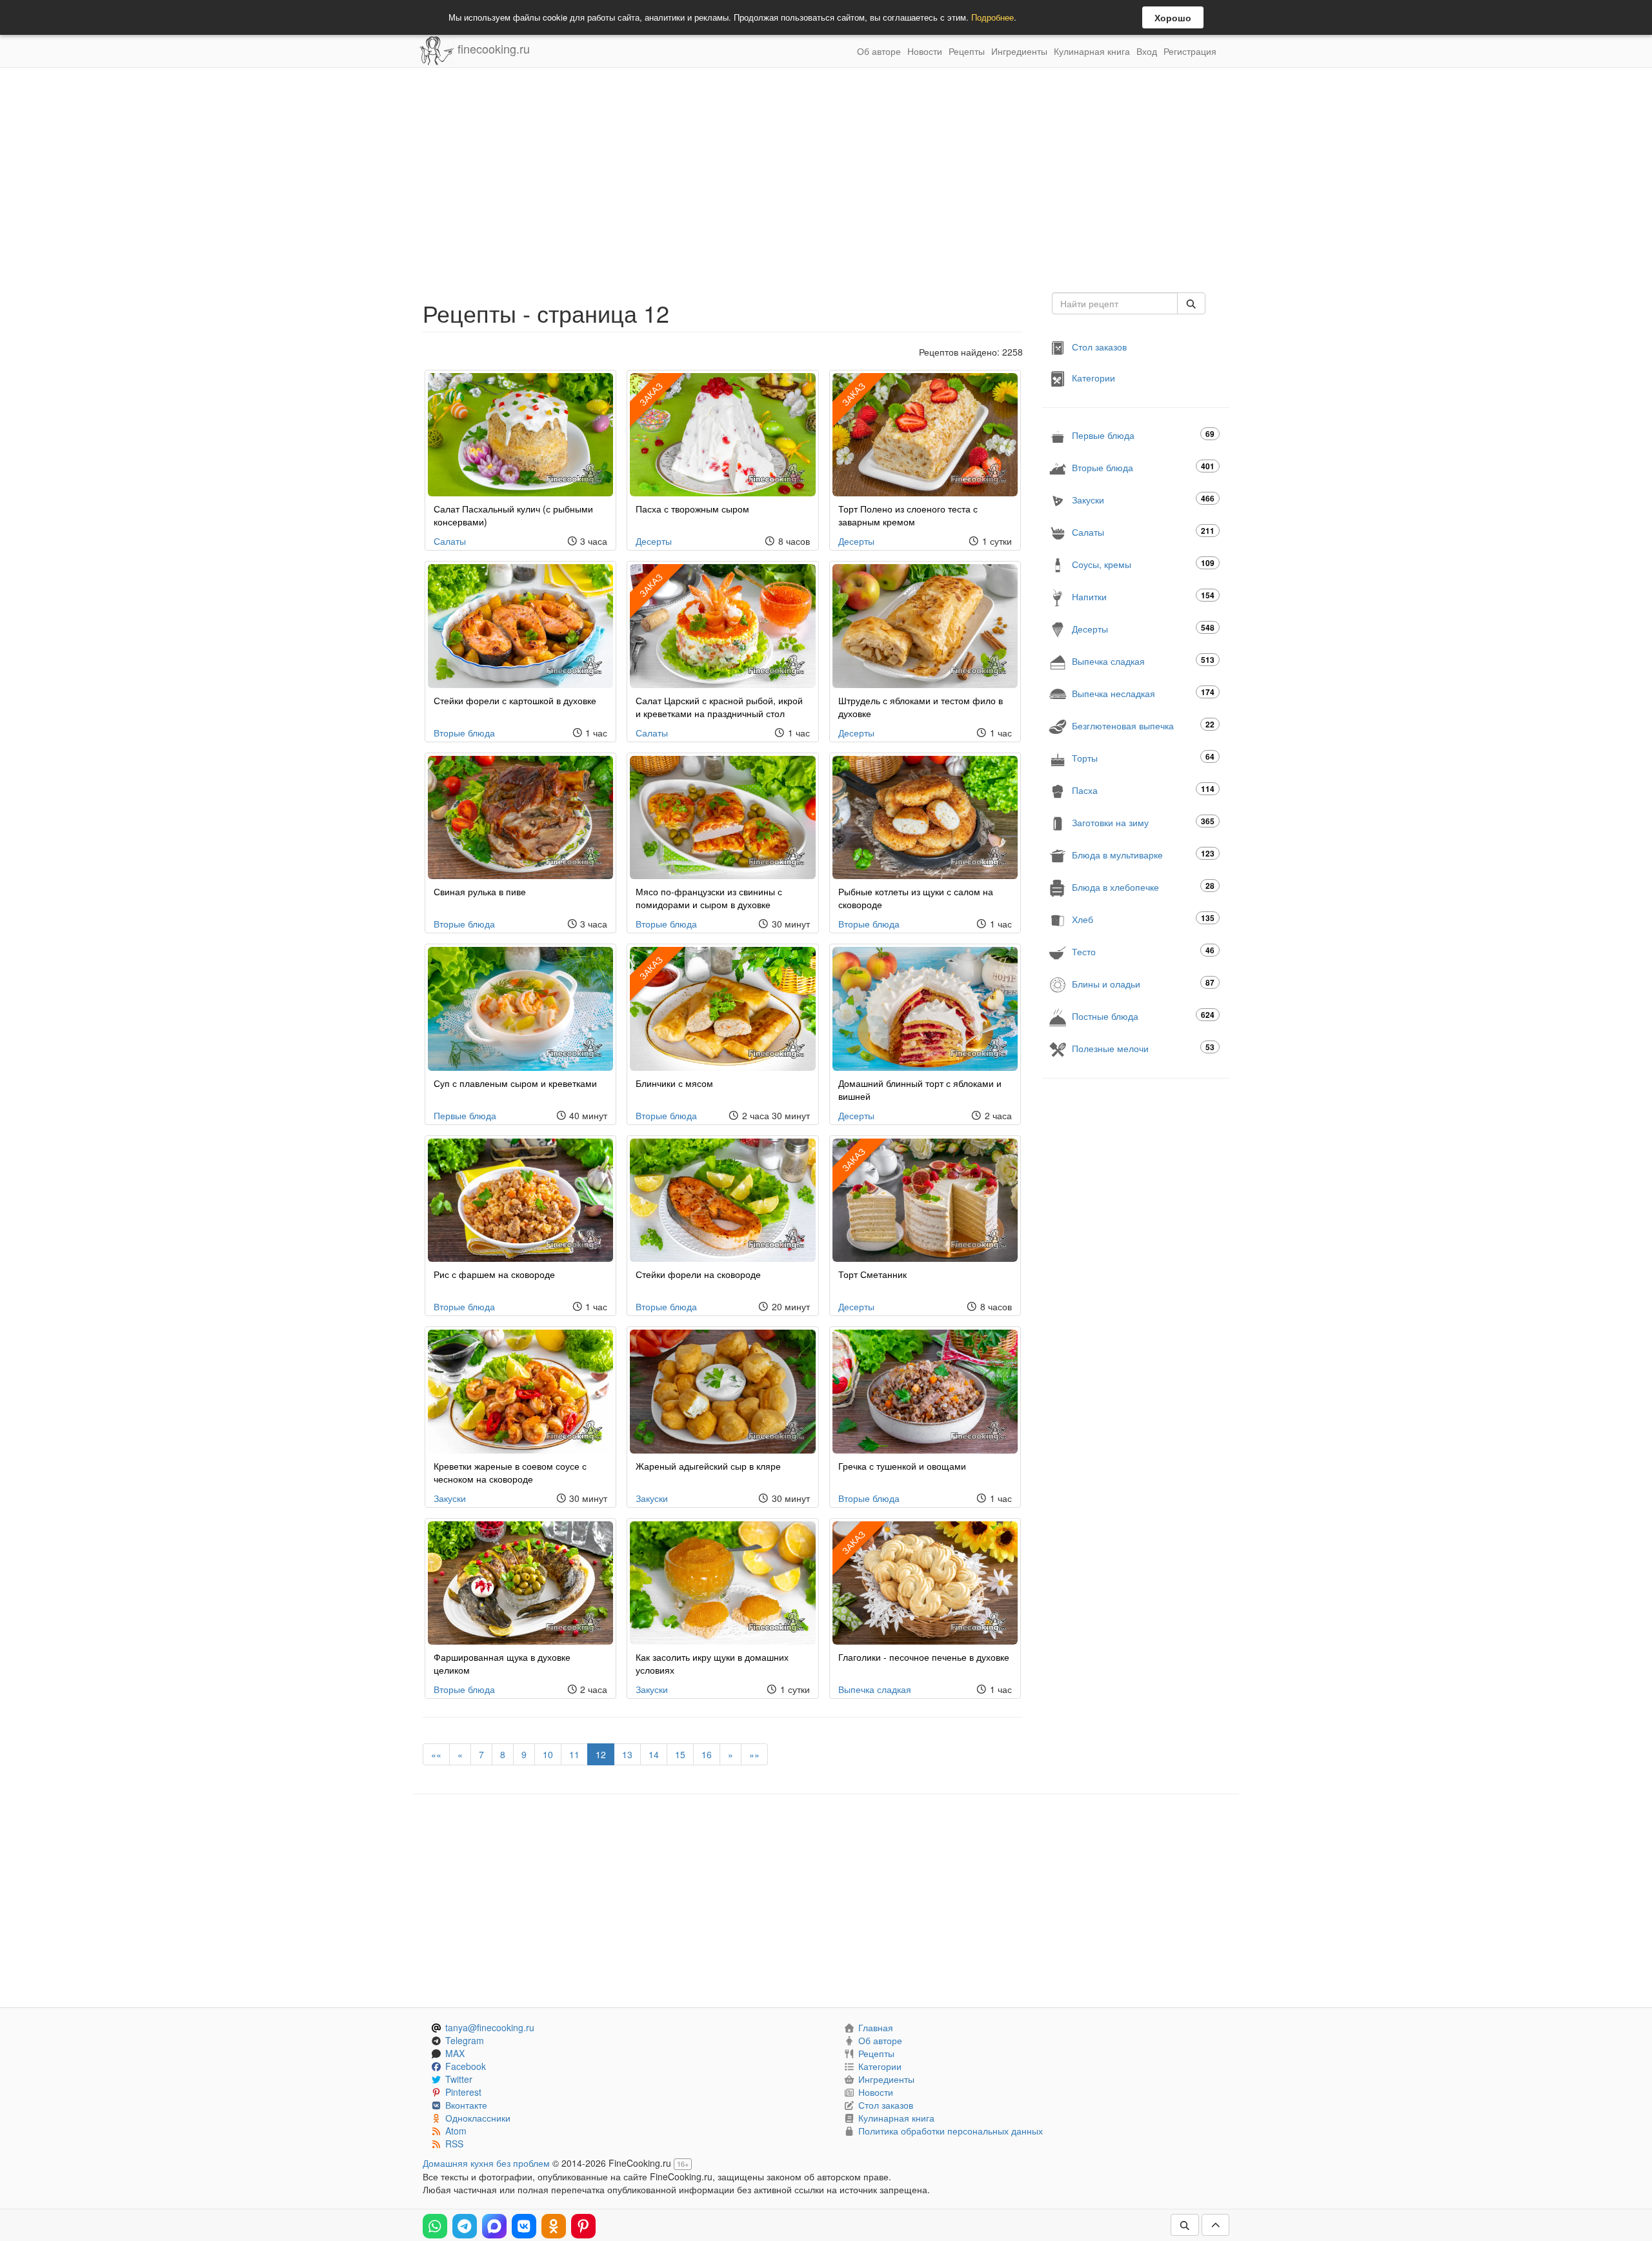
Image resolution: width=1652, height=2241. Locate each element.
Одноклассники (478, 2118)
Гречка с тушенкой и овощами (902, 1466)
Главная (876, 2027)
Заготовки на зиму (1143, 822)
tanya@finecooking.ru (490, 2027)
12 (601, 1754)
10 (548, 1754)
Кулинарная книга (1092, 51)
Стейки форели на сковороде (698, 1274)
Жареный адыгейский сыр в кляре (708, 1466)
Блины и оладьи (1143, 983)
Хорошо (1173, 17)
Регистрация (1190, 51)
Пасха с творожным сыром (692, 509)
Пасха (1143, 790)
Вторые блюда (464, 733)
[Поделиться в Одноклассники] (554, 2226)
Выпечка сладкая (875, 1689)
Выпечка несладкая (1143, 693)
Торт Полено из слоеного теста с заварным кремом (908, 515)
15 (680, 1754)
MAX (455, 2053)
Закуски (450, 1498)
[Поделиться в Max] (494, 2226)
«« (436, 1754)
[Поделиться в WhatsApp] (435, 2226)
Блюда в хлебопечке (1143, 887)
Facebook (466, 2066)
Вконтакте (466, 2105)
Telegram (465, 2040)
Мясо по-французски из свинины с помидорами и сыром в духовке (709, 898)
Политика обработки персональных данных (951, 2131)
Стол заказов (1099, 347)
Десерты (654, 541)
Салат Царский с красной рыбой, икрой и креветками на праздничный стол (719, 707)
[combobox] (1115, 303)
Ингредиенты (1019, 51)
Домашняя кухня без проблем (486, 2163)
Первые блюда (465, 1115)
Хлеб (1143, 919)
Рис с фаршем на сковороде (494, 1274)
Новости (925, 51)
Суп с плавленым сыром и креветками (515, 1083)
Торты (1143, 757)
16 (707, 1754)
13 (627, 1754)
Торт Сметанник (872, 1274)
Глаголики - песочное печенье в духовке (924, 1657)
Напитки (1143, 596)
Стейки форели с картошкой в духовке (515, 700)
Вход (1147, 51)
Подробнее (992, 17)
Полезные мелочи (1143, 1048)
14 (654, 1754)
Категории (1093, 378)
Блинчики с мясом (674, 1083)
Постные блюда (1143, 1016)
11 (574, 1754)
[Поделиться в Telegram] (465, 2226)
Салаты (450, 541)
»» (754, 1754)
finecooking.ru (492, 48)
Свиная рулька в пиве (480, 891)
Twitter (459, 2079)
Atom (456, 2131)
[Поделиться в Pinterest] (583, 2226)
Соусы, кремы (1143, 564)
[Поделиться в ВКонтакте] (524, 2226)
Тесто (1143, 951)
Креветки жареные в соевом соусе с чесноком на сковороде (510, 1472)
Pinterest (463, 2092)
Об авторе (879, 51)
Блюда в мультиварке (1143, 854)
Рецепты (967, 51)
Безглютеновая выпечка (1143, 725)
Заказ (651, 394)
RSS (454, 2144)
